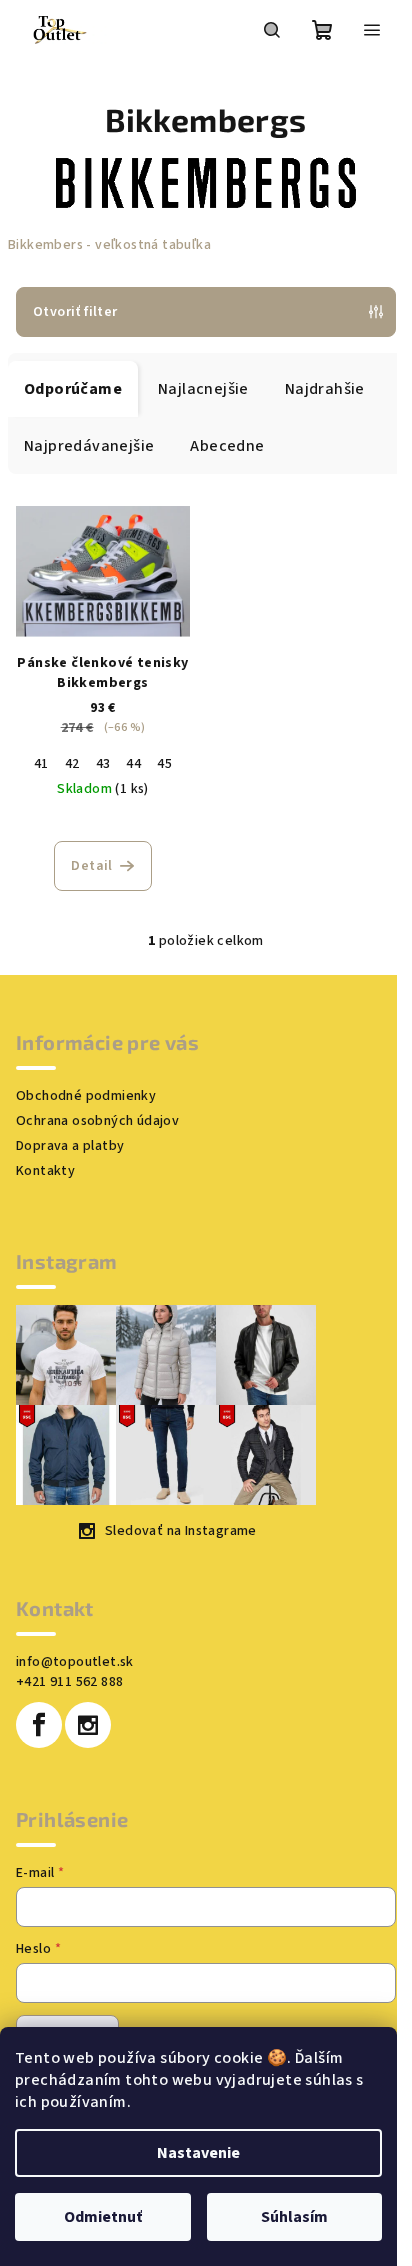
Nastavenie (198, 2153)
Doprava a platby (70, 1146)
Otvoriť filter (75, 312)
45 (164, 764)
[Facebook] (39, 1725)
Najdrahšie (325, 389)
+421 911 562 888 (69, 1682)
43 (103, 764)
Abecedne (227, 446)
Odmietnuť (103, 2217)
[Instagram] (88, 1725)
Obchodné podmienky (86, 1096)
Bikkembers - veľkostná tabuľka (109, 245)
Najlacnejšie (203, 389)
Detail (91, 866)
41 (41, 764)
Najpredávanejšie (89, 446)
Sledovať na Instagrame (181, 1531)
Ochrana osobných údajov (97, 1121)
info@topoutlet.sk (75, 1662)
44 (133, 764)
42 (72, 764)
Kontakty (45, 1171)
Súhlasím (294, 2217)
